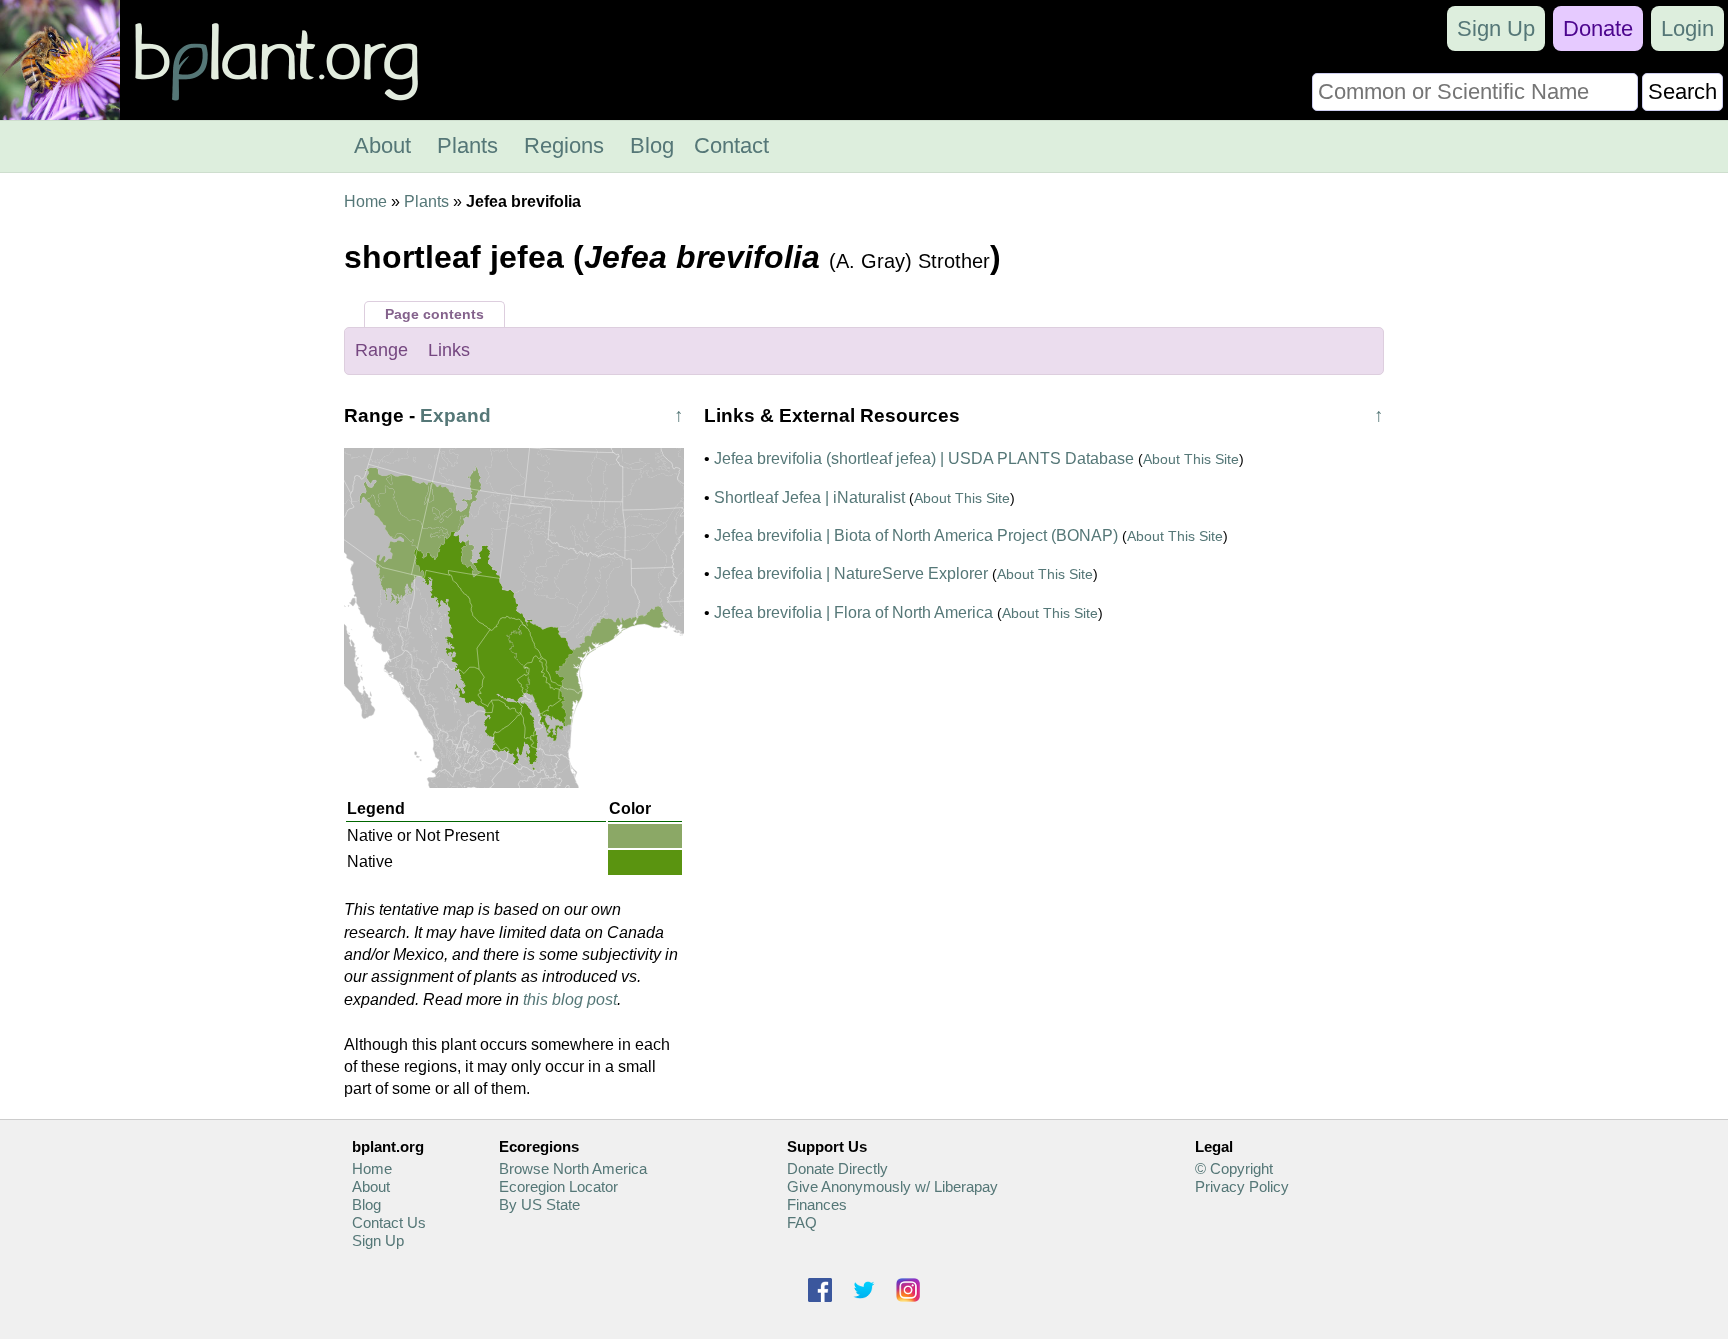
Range (381, 350)
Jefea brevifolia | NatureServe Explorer (851, 573)
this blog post (570, 999)
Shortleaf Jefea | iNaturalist (809, 497)
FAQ (802, 1222)
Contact (731, 145)
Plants (467, 145)
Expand (455, 415)
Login (1687, 28)
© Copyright (1234, 1168)
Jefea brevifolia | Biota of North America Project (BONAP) (916, 535)
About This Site (1191, 459)
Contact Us (389, 1222)
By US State (539, 1204)
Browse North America (573, 1168)
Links (449, 350)
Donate (1598, 28)
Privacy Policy (1242, 1186)
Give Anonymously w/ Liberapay (892, 1186)
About (382, 145)
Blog (652, 145)
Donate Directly (837, 1168)
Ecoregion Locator (558, 1186)
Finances (817, 1204)
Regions (564, 145)
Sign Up (1496, 28)
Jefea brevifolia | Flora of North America (853, 612)
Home (365, 201)
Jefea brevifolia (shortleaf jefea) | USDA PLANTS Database (924, 458)
